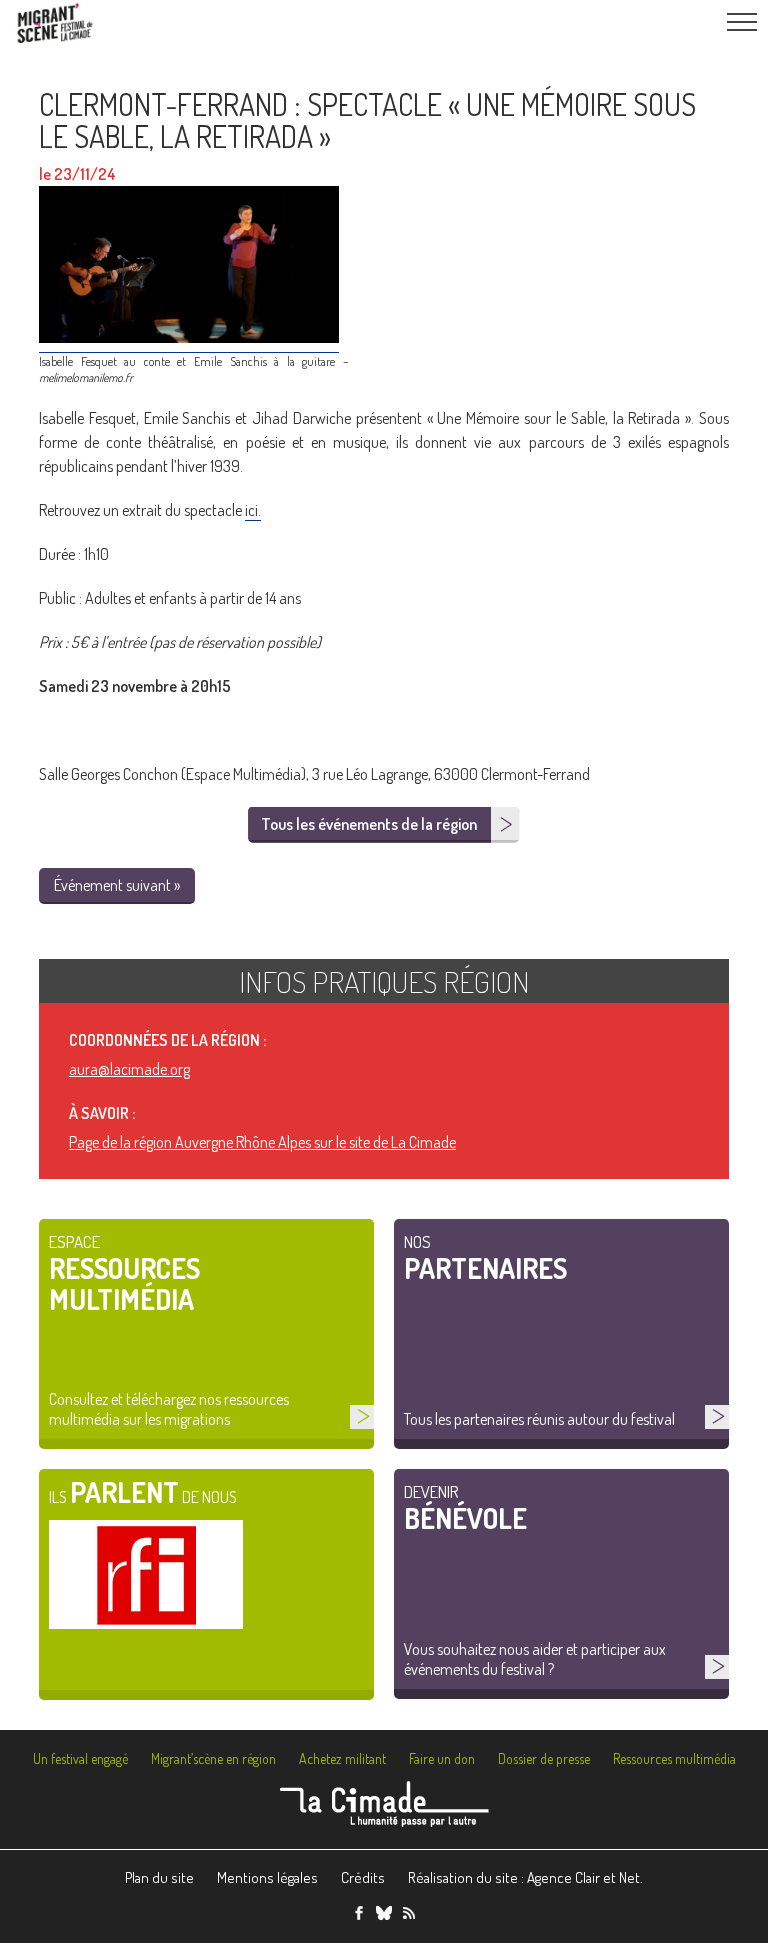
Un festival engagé (80, 1758)
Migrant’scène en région (213, 1758)
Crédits (363, 1877)
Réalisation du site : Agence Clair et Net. (525, 1877)
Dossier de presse (544, 1758)
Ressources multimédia (674, 1758)
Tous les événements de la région (369, 824)
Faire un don (442, 1758)
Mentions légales (267, 1877)
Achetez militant (342, 1758)
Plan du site (159, 1877)
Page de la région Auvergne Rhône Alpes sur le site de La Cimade (262, 1142)
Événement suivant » (117, 885)
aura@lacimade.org (129, 1069)
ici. (253, 510)
